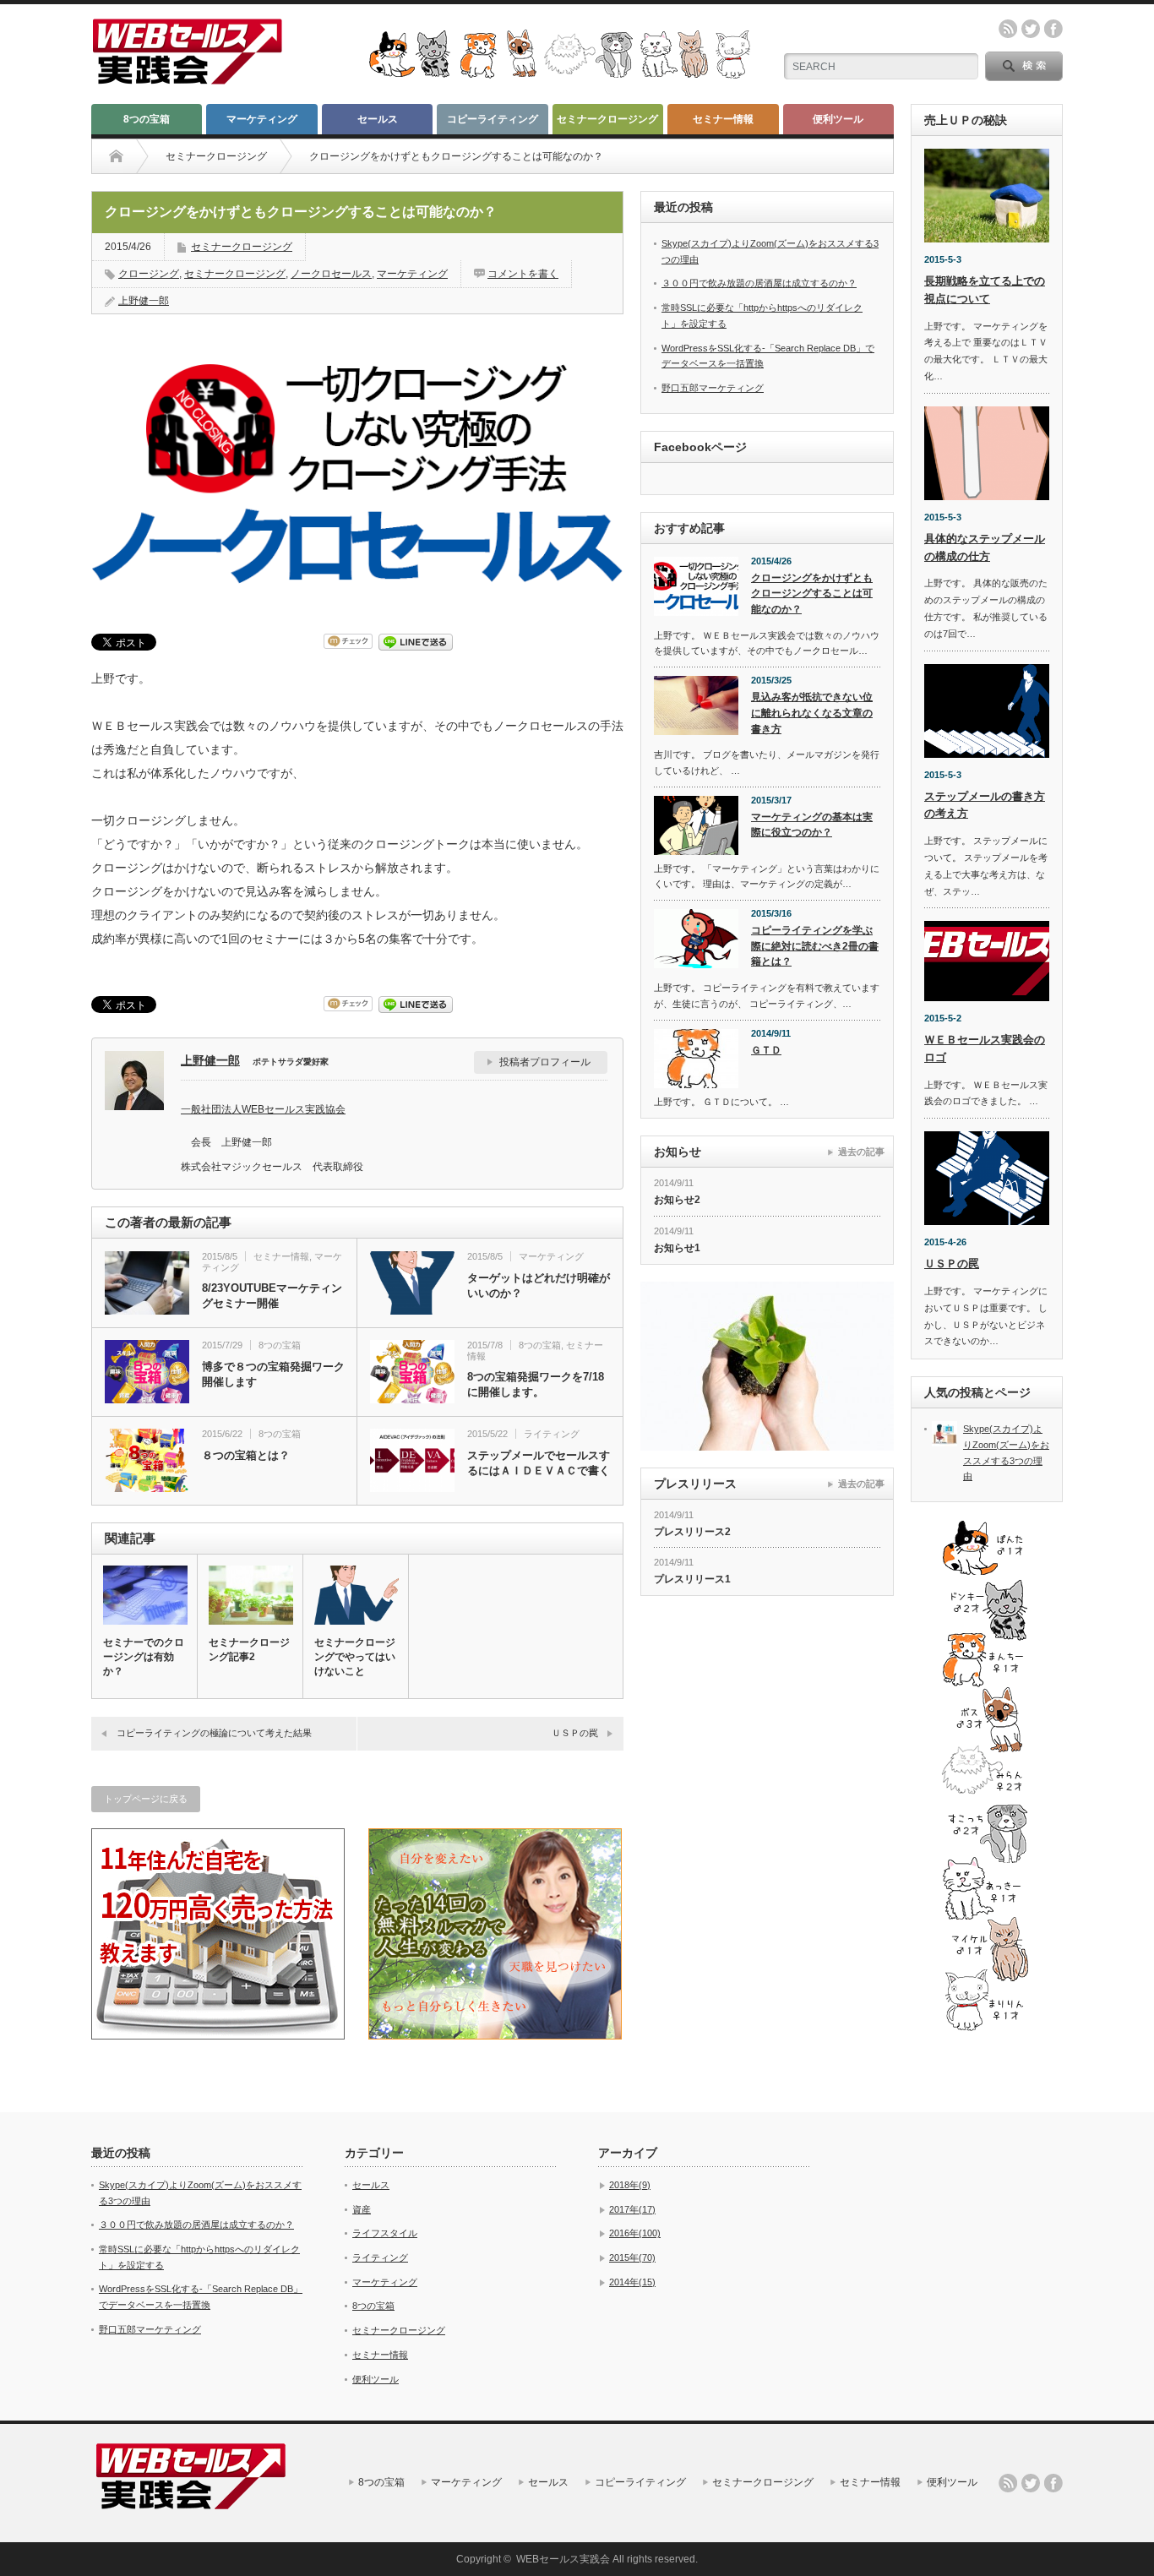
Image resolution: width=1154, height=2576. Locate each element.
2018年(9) (630, 2185)
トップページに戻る (146, 1799)
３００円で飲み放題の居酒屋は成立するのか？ (759, 283)
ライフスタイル (385, 2233)
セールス (378, 119)
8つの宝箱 (147, 119)
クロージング (149, 274)
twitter (1031, 29)
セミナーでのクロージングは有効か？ (144, 1657)
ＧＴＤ (766, 1050)
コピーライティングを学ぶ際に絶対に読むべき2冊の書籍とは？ (815, 946)
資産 (362, 2209)
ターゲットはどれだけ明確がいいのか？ (539, 1285)
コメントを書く (523, 274)
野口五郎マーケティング (713, 388)
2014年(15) (632, 2282)
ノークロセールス (331, 274)
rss (1008, 29)
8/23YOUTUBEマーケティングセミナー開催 (272, 1296)
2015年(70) (632, 2257)
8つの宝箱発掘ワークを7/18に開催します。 (536, 1384)
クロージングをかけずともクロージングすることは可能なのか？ (812, 594)
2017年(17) (632, 2209)
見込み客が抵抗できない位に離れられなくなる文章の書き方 (812, 713)
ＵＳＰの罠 (575, 1733)
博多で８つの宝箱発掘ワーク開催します (273, 1374)
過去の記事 (861, 1152)
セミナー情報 (723, 119)
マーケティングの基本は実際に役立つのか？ (812, 825)
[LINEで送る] (416, 641)
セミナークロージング (607, 119)
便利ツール (838, 119)
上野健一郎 (144, 301)
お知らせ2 (677, 1200)
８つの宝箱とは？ (246, 1455)
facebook (1053, 29)
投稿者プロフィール (545, 1062)
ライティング (552, 1434)
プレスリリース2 (692, 1532)
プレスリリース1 (692, 1579)
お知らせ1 (677, 1248)
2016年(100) (635, 2233)
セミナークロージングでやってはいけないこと (355, 1657)
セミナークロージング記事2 (249, 1650)
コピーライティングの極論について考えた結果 (214, 1733)
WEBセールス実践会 (563, 2559)
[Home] (116, 156)
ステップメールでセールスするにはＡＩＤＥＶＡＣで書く (539, 1463)
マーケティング (262, 119)
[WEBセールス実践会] (188, 78)
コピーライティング (493, 119)
